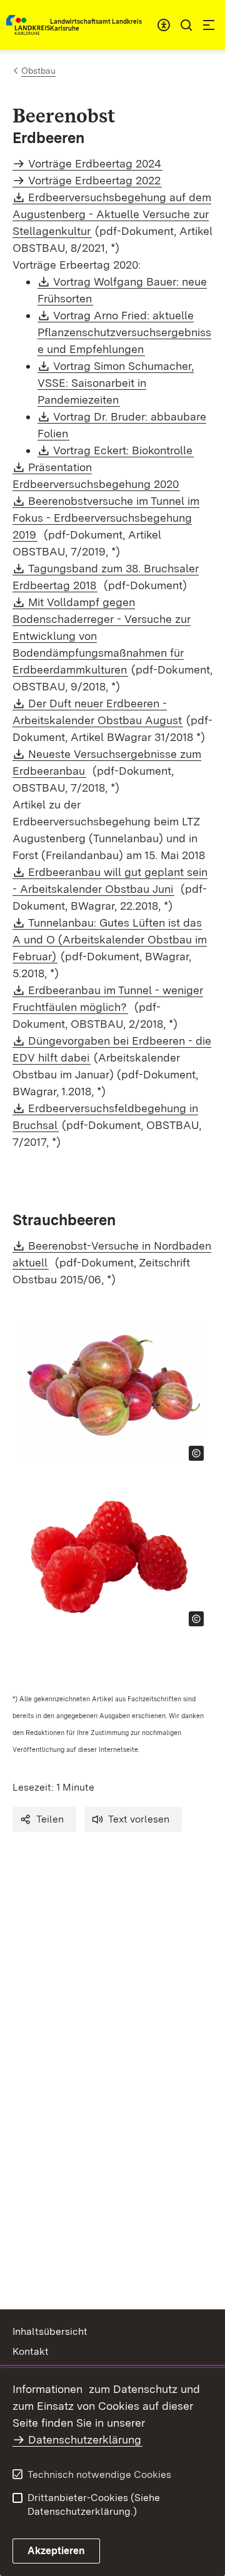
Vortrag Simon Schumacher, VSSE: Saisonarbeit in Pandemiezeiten (116, 383)
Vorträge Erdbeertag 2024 (95, 163)
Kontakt (31, 2351)
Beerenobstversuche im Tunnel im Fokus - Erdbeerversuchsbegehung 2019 (106, 518)
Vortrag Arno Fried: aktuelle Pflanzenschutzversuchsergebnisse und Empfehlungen (124, 332)
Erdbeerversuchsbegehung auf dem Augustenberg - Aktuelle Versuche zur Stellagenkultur (112, 214)
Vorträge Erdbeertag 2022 (94, 180)
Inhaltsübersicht (50, 2331)
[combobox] (164, 25)
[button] (44, 1819)
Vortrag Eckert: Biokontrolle (123, 450)
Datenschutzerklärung (85, 2439)
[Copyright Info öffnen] (196, 1453)
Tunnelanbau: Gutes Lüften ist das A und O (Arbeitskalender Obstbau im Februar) (110, 939)
